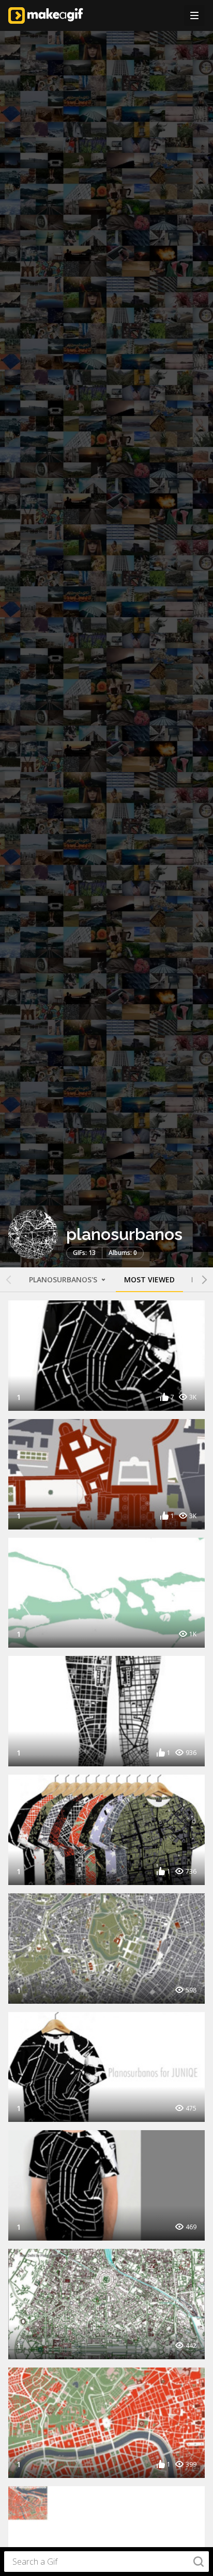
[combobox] (106, 2562)
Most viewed (149, 1279)
